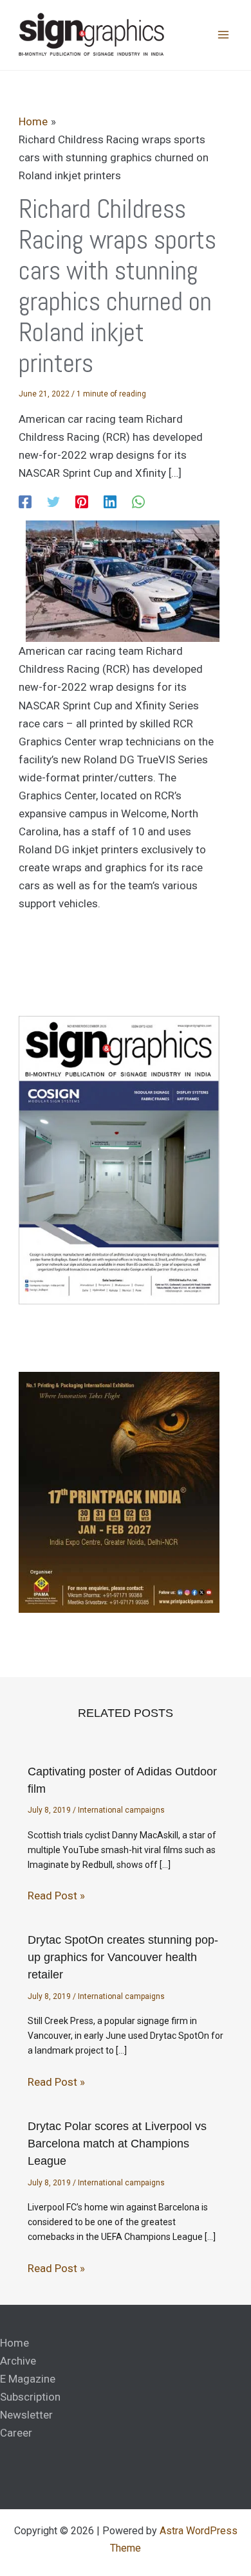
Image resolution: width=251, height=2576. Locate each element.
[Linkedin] (110, 501)
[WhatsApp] (138, 501)
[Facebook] (25, 501)
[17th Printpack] (119, 1492)
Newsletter (26, 2415)
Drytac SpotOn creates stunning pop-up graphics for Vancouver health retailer (123, 1957)
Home (14, 2343)
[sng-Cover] (119, 1159)
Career (16, 2433)
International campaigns (121, 1810)
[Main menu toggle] (224, 35)
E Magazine (28, 2379)
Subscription (30, 2397)
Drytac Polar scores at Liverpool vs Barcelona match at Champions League (117, 2144)
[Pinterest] (82, 501)
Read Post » (56, 1896)
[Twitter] (53, 501)
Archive (18, 2361)
